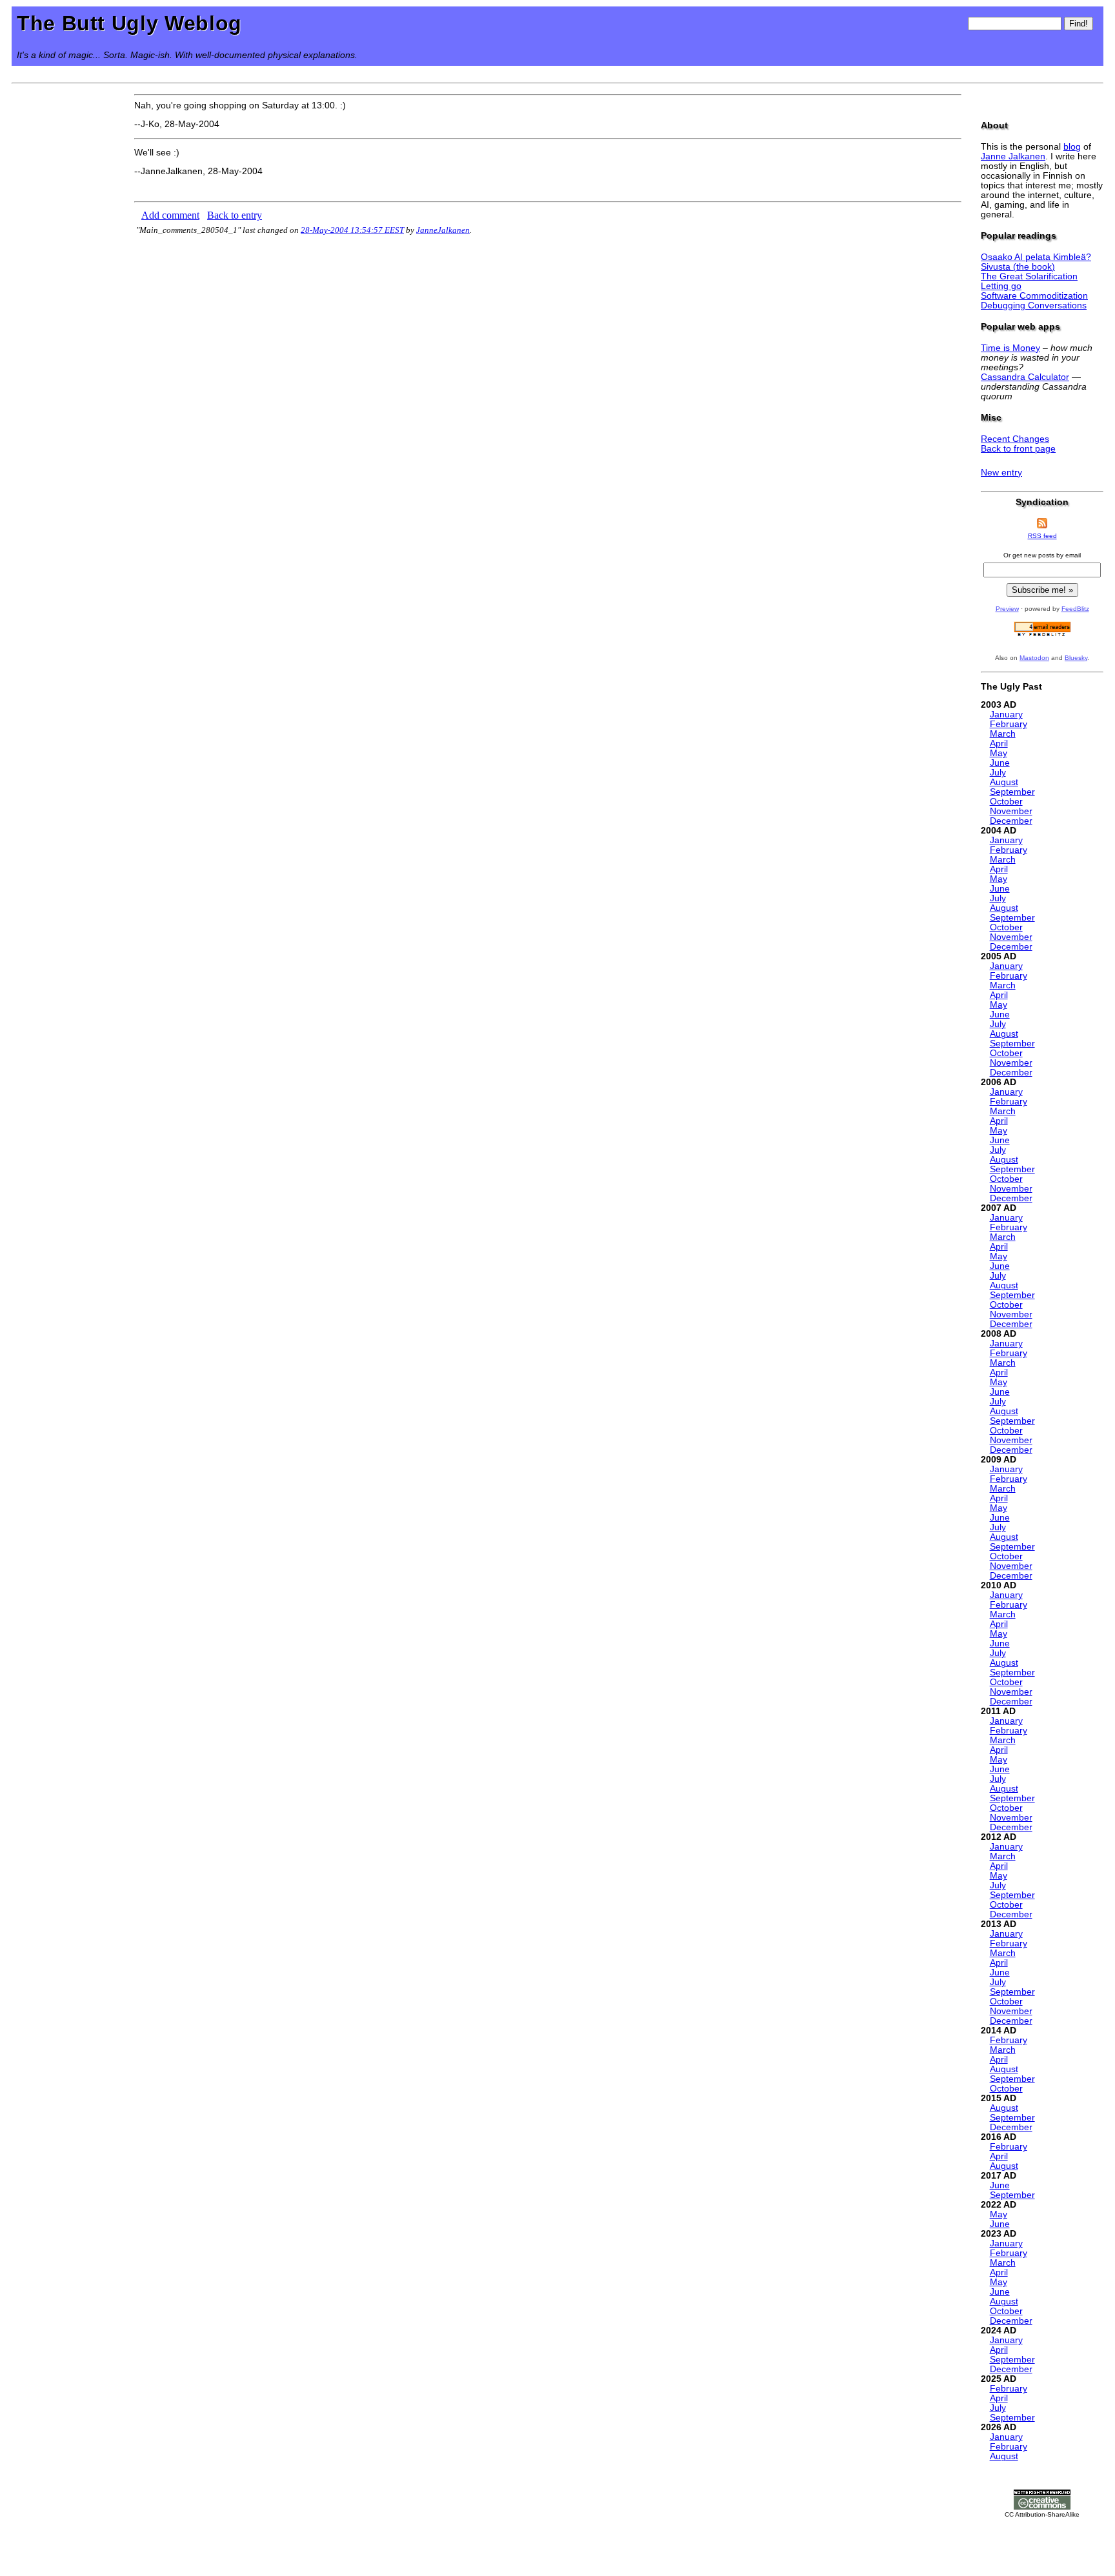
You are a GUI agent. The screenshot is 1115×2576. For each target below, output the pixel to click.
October (1006, 802)
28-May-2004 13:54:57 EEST (352, 230)
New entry (1001, 473)
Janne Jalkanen (1013, 156)
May (999, 753)
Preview (1007, 609)
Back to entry (235, 215)
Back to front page (1018, 449)
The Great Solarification (1029, 276)
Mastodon (1034, 658)
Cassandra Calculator (1025, 377)
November (1011, 811)
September (1012, 792)
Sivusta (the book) (1018, 267)
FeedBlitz (1075, 609)
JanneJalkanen (443, 230)
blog (1072, 147)
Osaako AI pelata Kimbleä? (1036, 257)
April (999, 744)
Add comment (170, 215)
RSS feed (1042, 536)
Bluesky (1076, 658)
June (1000, 763)
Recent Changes (1015, 439)
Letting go (1001, 286)
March (1003, 734)
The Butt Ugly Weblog (129, 23)
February (1009, 724)
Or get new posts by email (1042, 555)
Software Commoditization (1034, 296)
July (998, 773)
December (1011, 821)
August (1004, 782)
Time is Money (1010, 348)
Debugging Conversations (1034, 305)
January (1006, 714)
